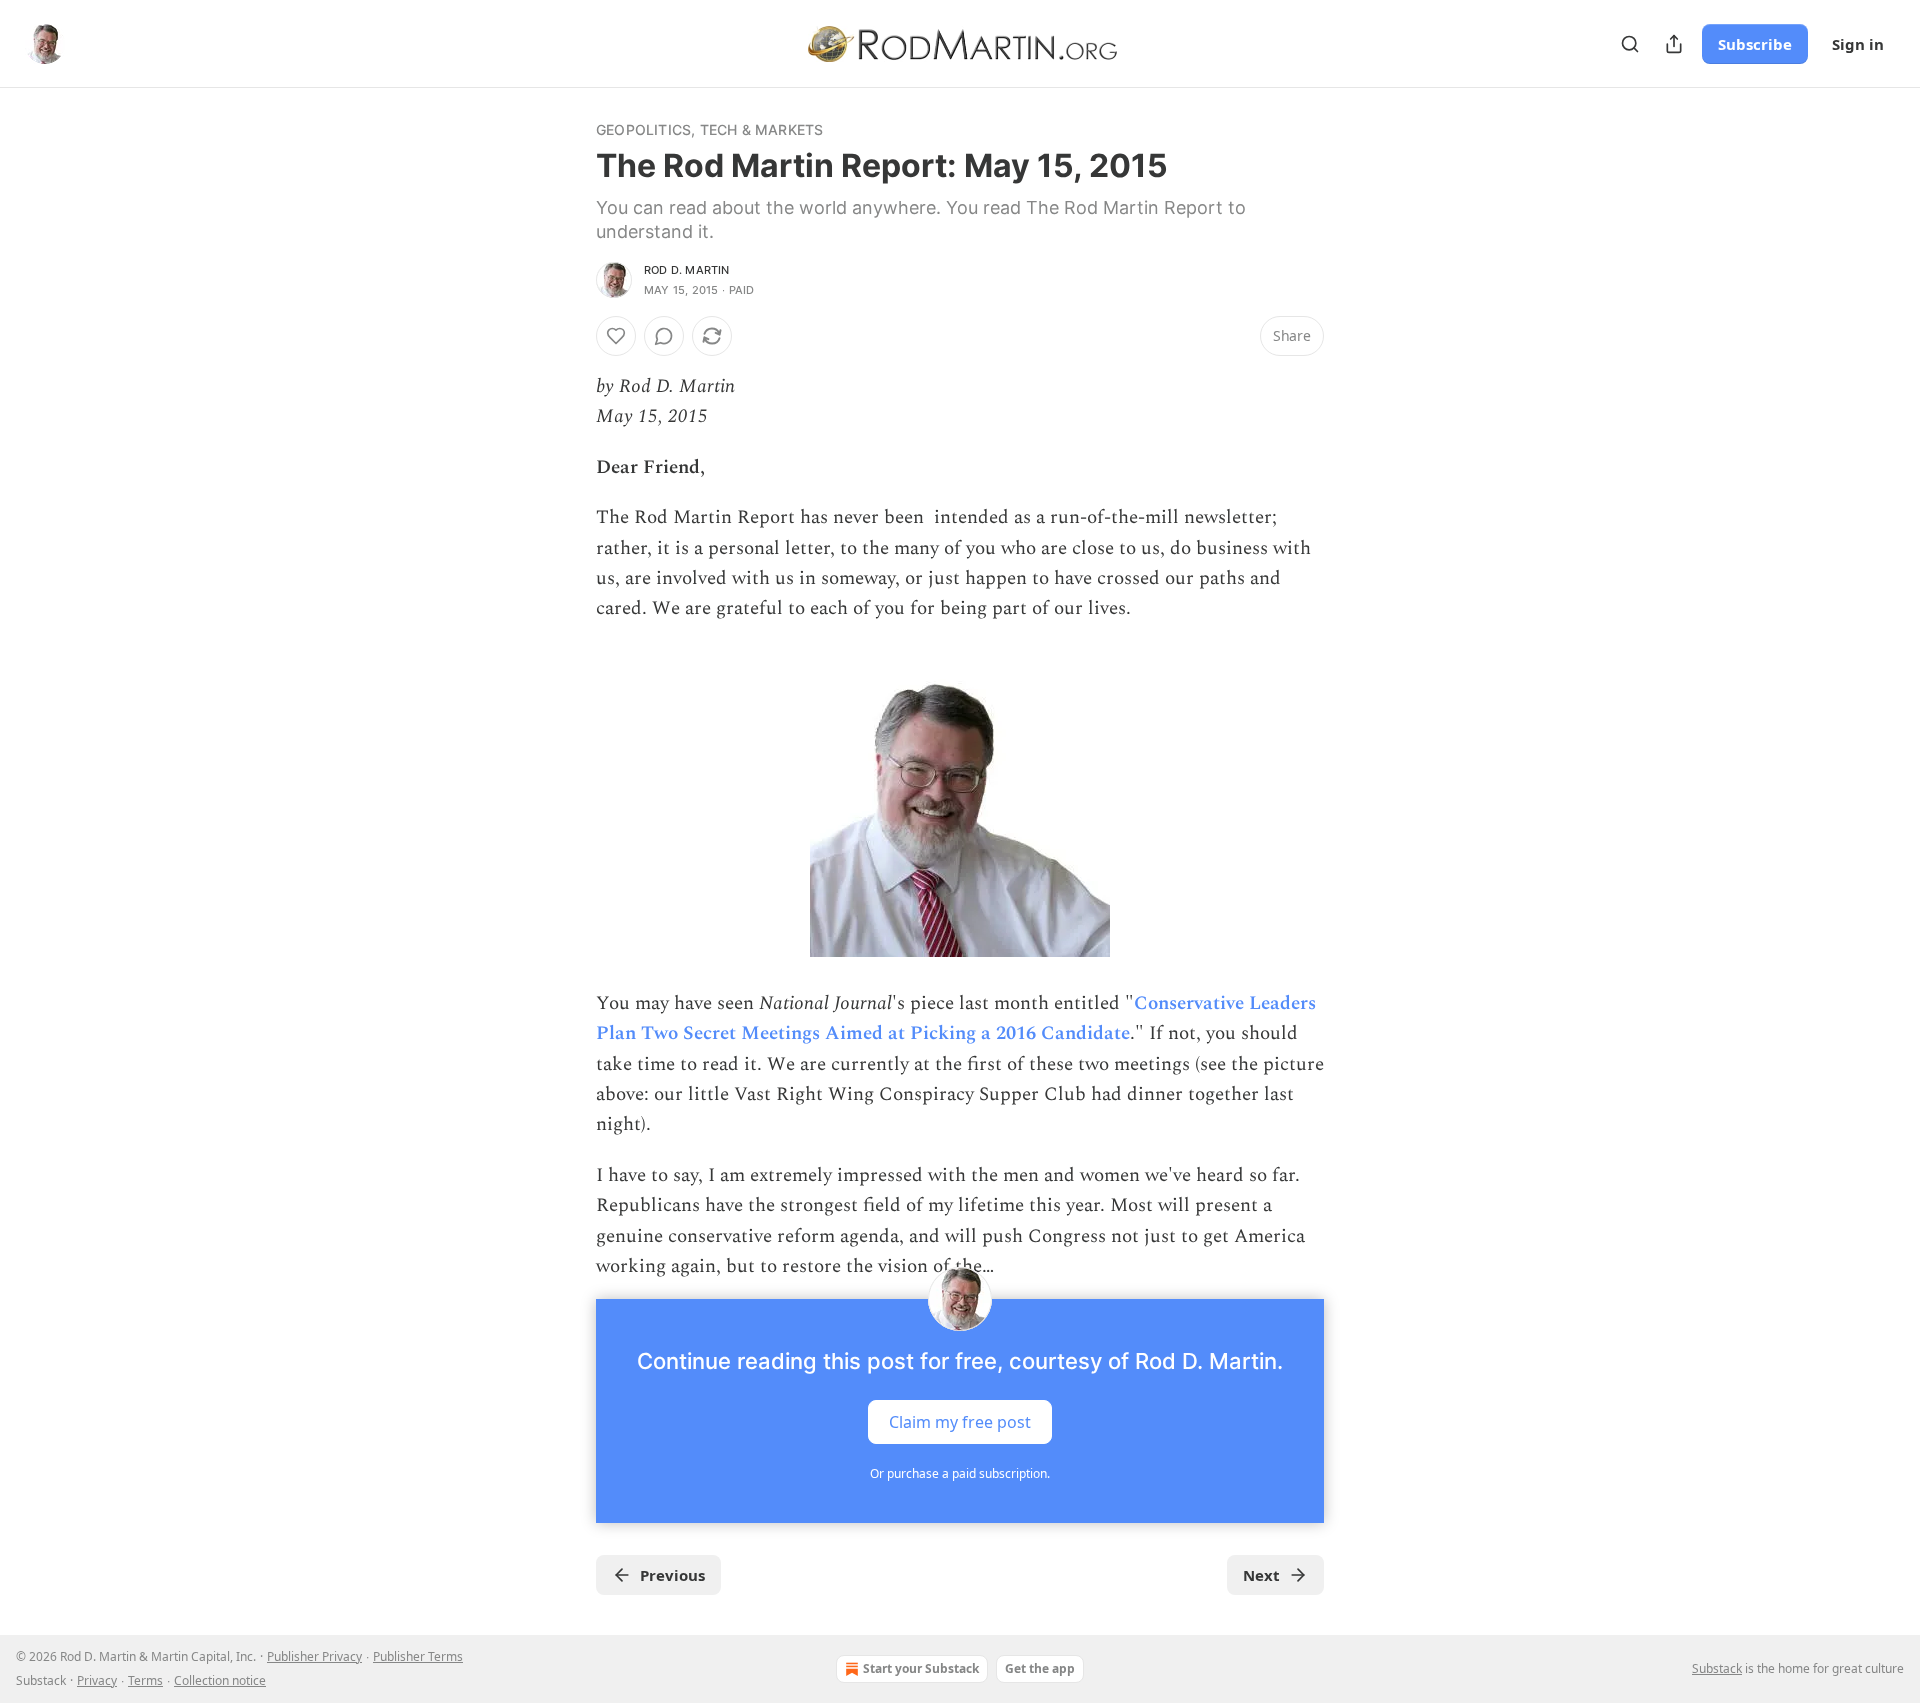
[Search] (1630, 44)
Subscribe (1755, 44)
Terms (145, 1680)
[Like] (616, 336)
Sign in (1858, 44)
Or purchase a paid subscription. (960, 1473)
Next (1261, 1575)
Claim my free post (960, 1421)
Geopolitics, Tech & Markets (709, 129)
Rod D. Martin (687, 270)
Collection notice (220, 1680)
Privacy (97, 1680)
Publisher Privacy (314, 1656)
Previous (672, 1575)
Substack (1717, 1668)
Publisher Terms (418, 1656)
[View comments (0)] (664, 336)
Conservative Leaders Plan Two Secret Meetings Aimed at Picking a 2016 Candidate (956, 1018)
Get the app (1040, 1668)
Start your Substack (921, 1668)
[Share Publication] (1674, 44)
